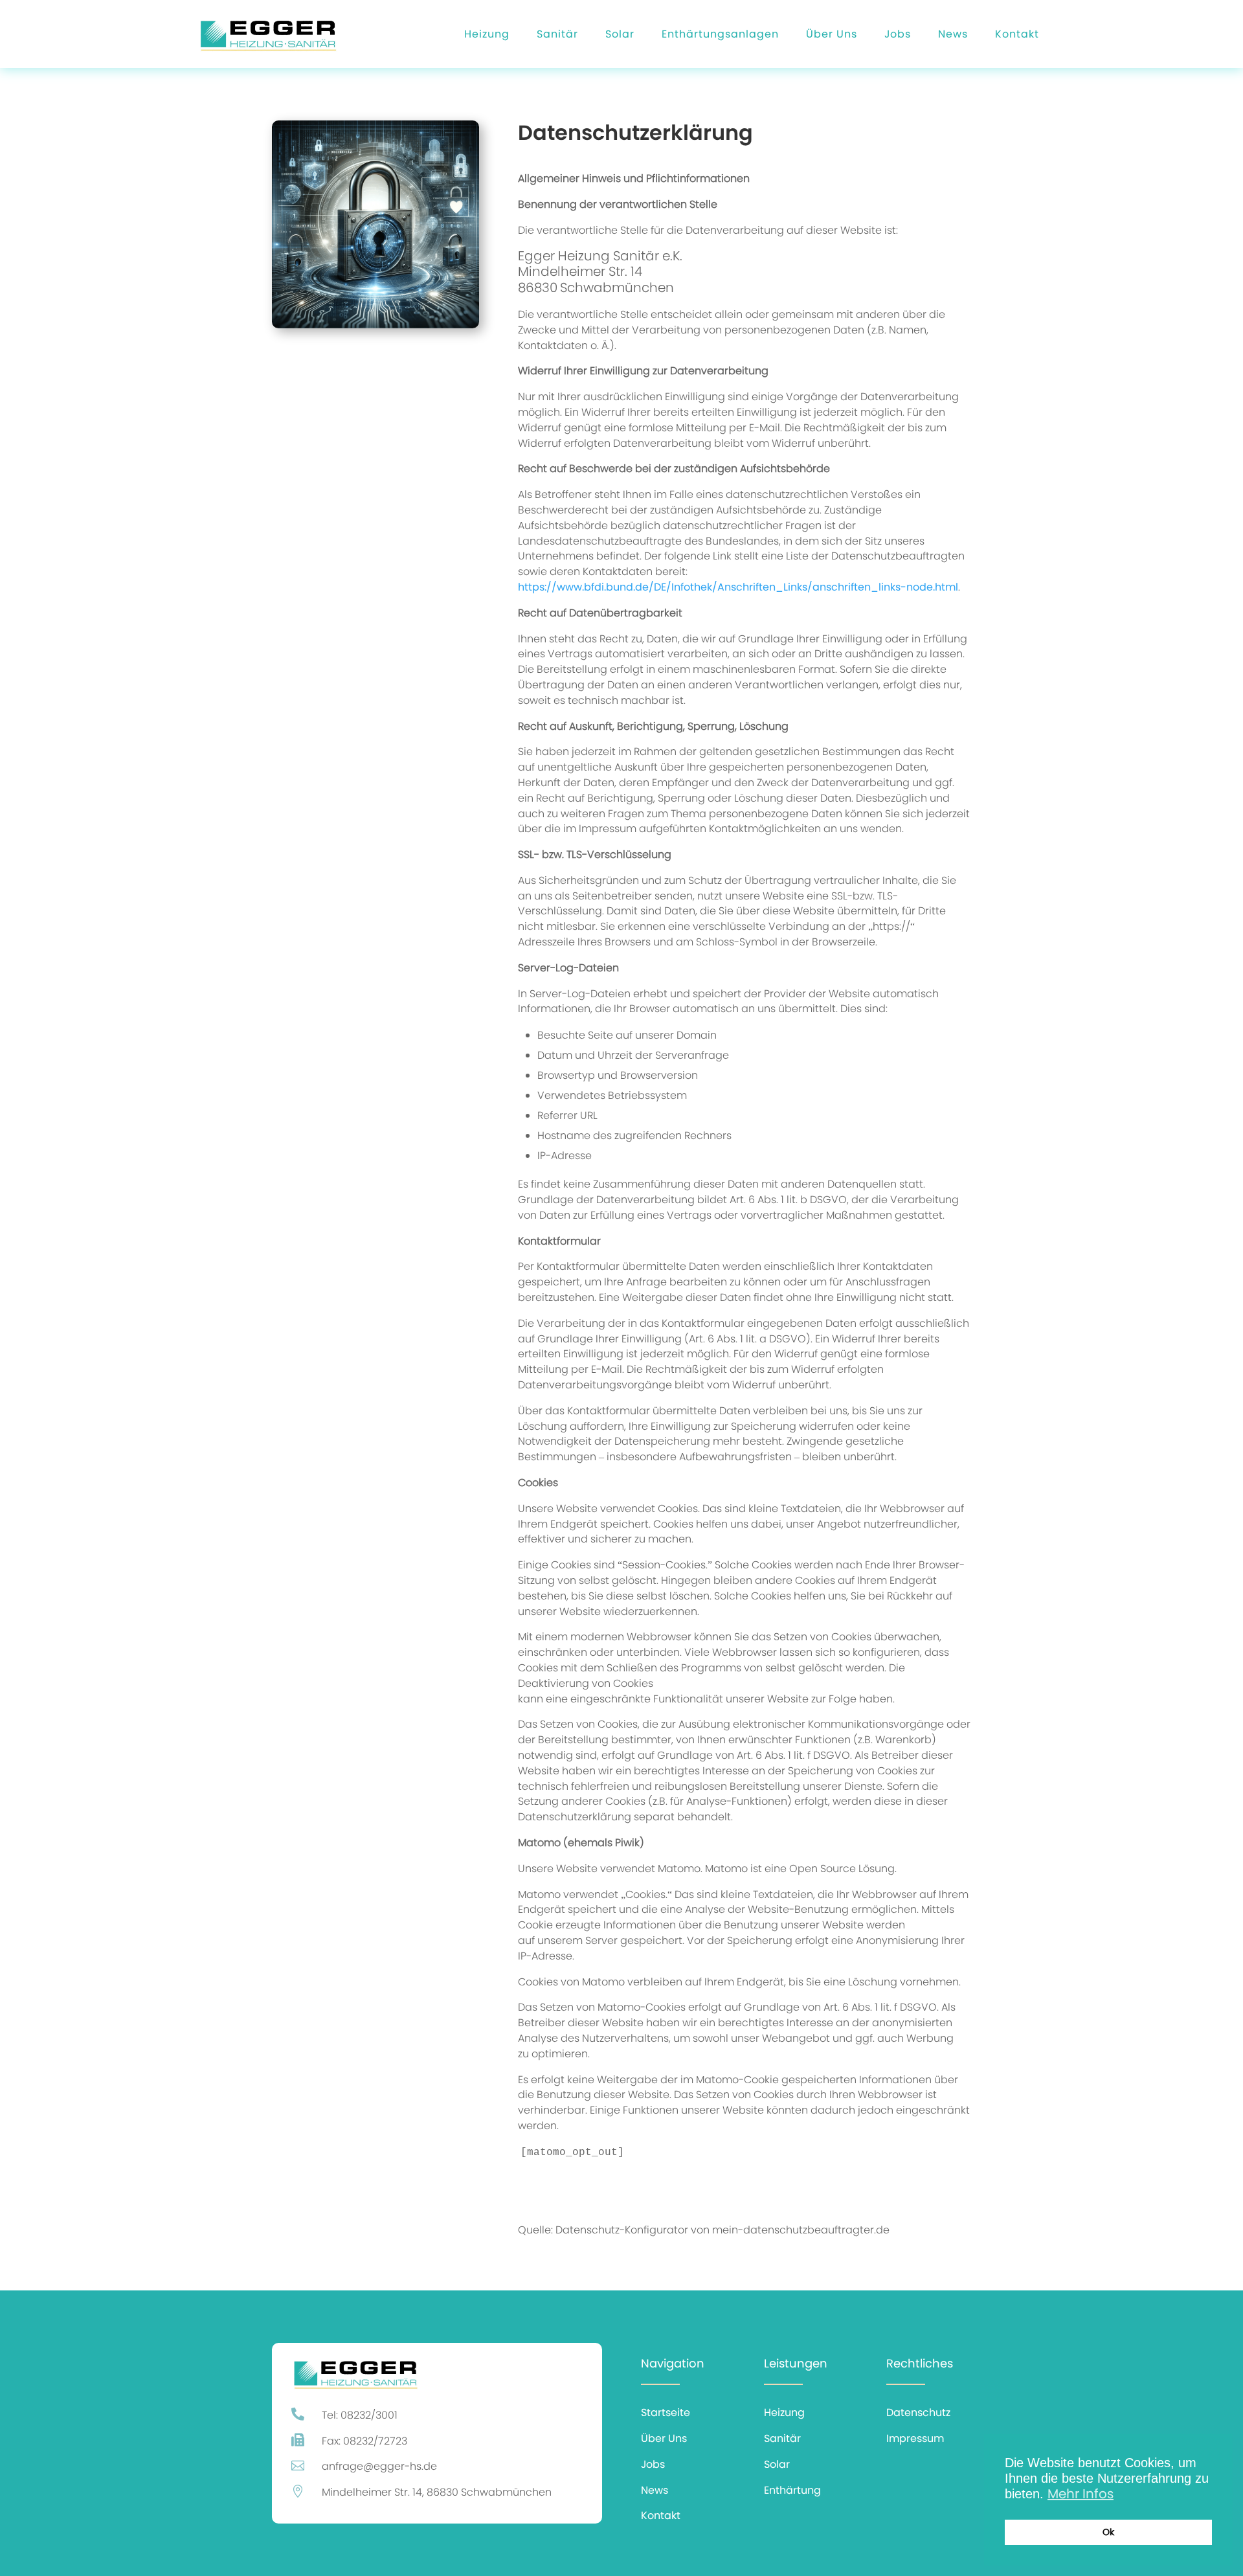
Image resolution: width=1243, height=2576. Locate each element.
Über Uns (832, 34)
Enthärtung (792, 2490)
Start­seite (666, 2412)
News (953, 34)
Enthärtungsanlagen (720, 34)
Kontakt (1017, 34)
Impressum (915, 2438)
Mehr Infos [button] (1081, 2494)
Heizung (487, 34)
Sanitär (557, 34)
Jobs (898, 34)
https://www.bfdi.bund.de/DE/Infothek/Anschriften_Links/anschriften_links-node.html (738, 587)
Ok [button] (1108, 2532)
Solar (620, 34)
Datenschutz (918, 2412)
